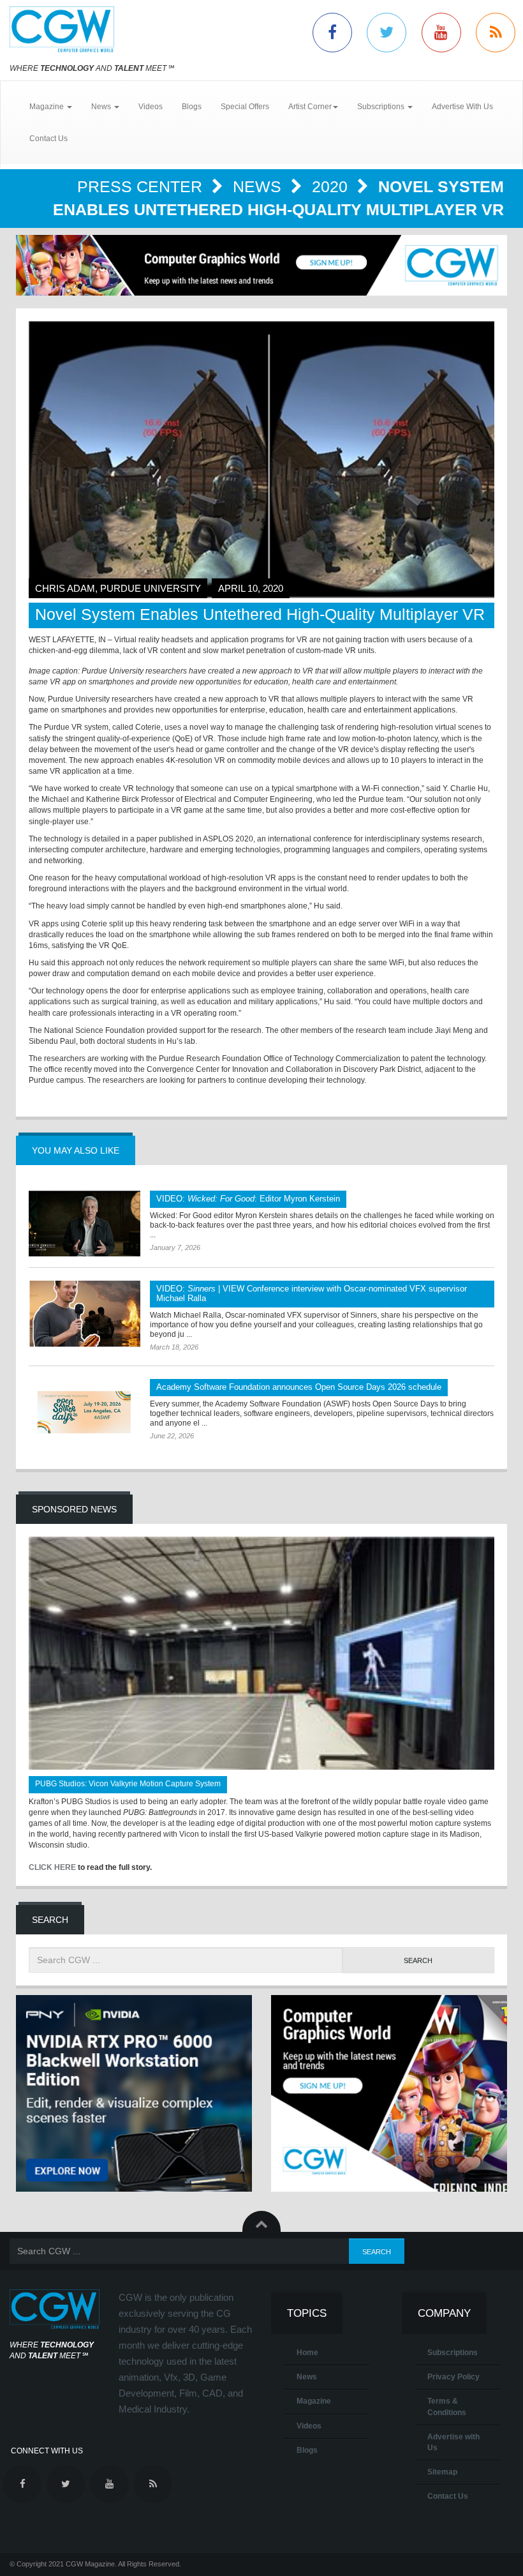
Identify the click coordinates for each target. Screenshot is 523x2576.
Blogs (192, 107)
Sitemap (442, 2472)
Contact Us (48, 139)
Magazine (314, 2401)
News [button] (102, 107)
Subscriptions (453, 2353)
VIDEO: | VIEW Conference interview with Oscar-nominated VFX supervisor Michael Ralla (312, 1293)
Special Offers (245, 107)
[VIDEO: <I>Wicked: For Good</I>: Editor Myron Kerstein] (85, 1224)
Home (307, 2353)
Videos (151, 107)
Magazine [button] (48, 107)
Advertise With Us (462, 107)
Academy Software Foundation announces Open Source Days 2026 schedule (299, 1387)
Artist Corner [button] (310, 107)
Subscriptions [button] (382, 107)
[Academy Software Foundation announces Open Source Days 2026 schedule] (85, 1412)
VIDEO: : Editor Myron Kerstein (248, 1199)
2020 (332, 186)
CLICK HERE (52, 1867)
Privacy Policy (453, 2377)
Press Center (142, 186)
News (259, 186)
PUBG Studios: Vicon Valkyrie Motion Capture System (128, 1784)
